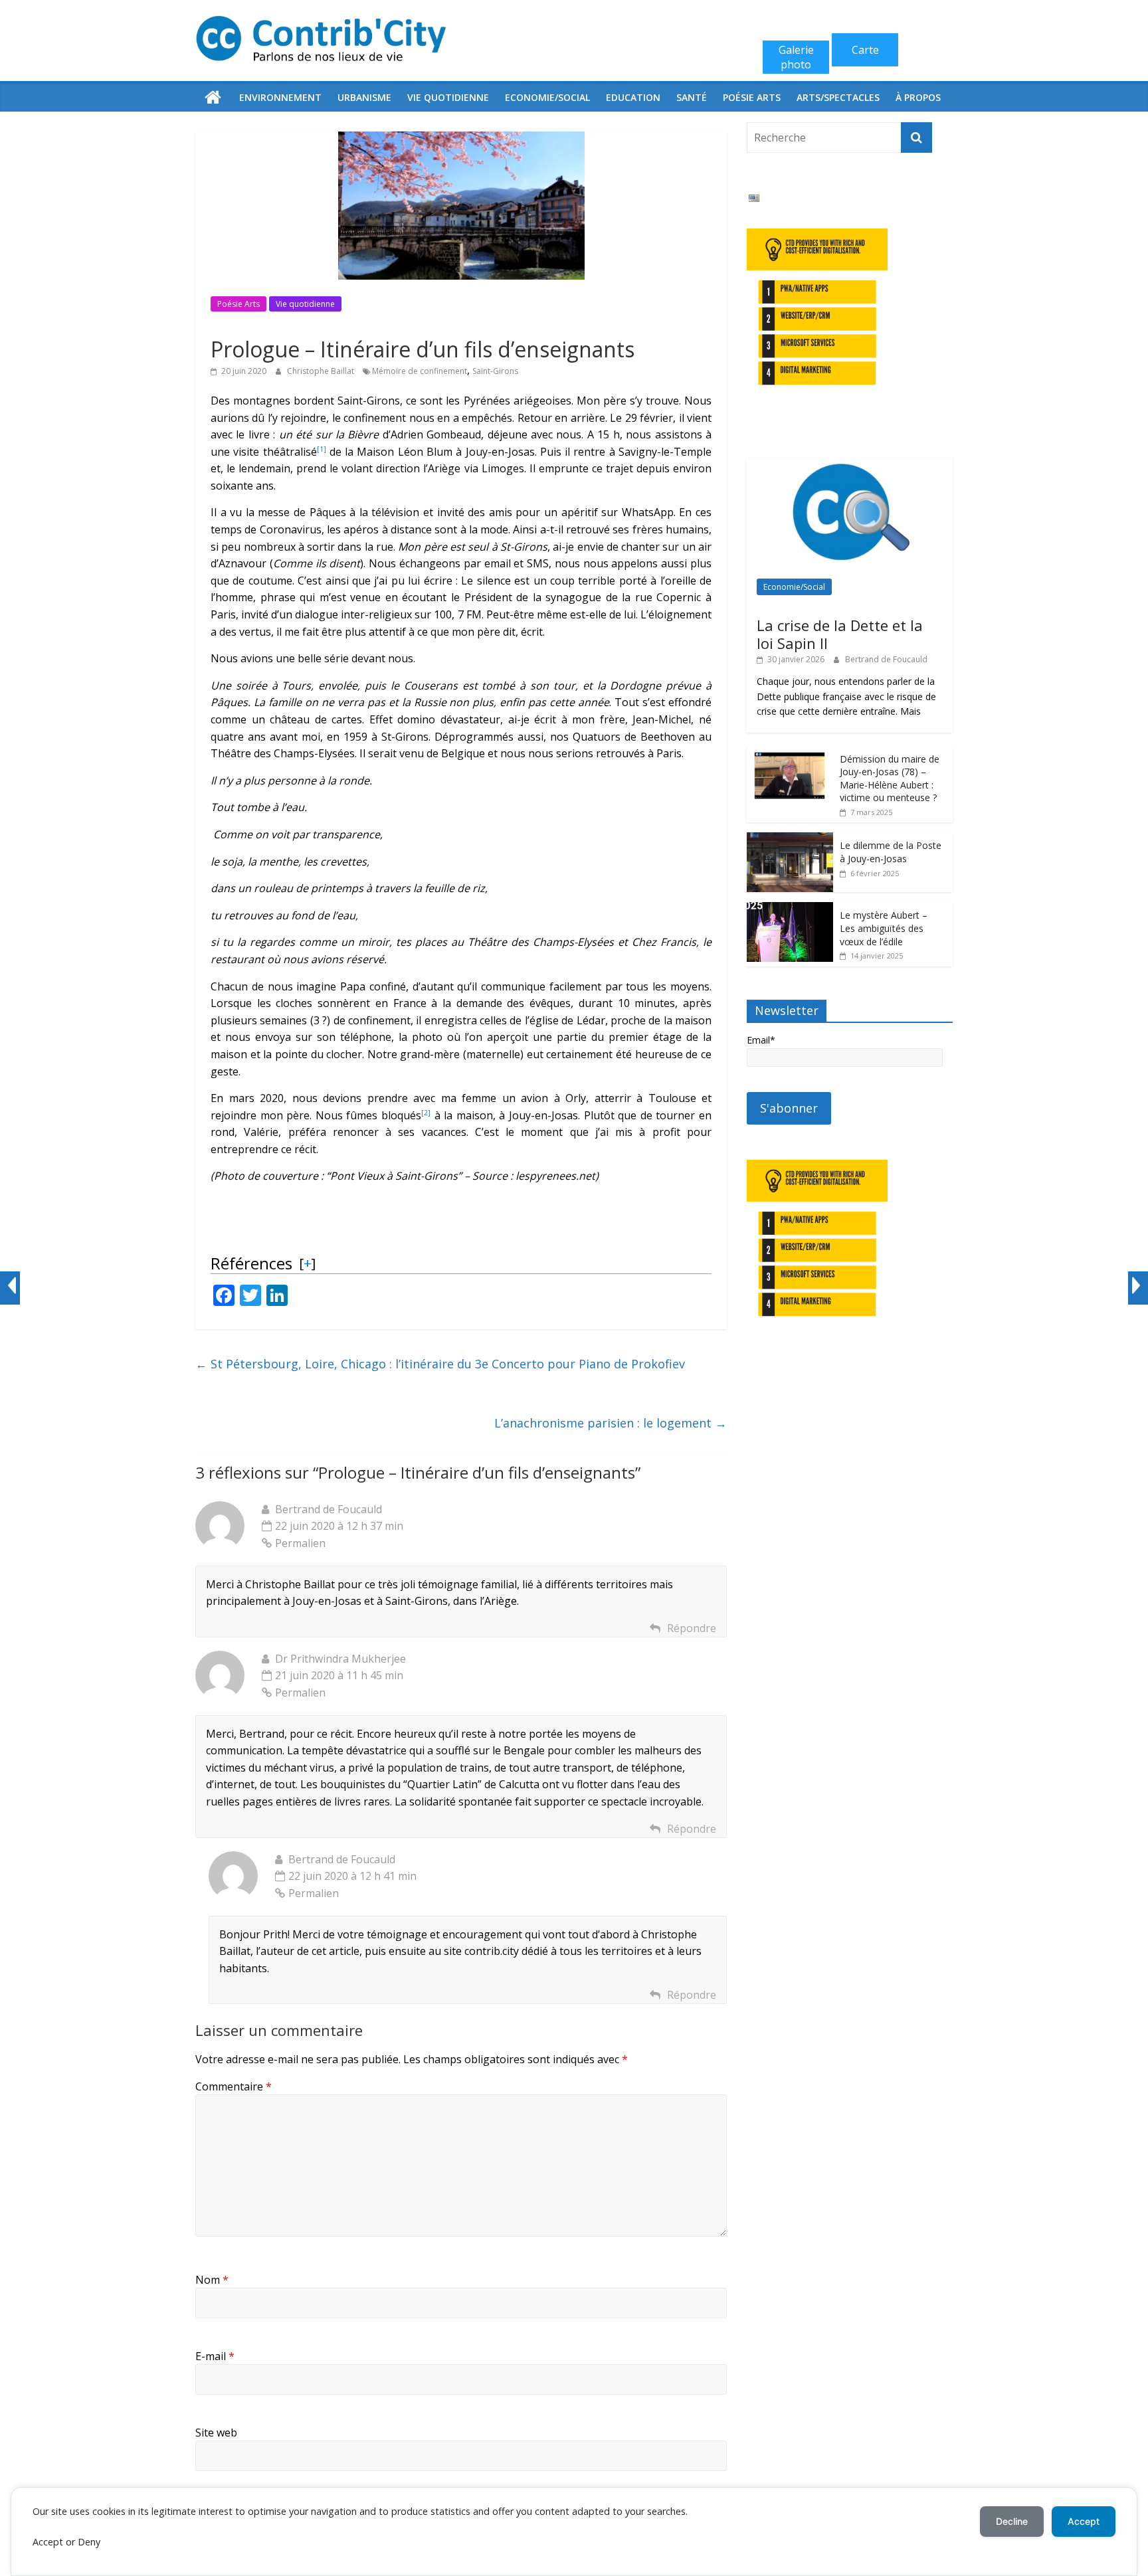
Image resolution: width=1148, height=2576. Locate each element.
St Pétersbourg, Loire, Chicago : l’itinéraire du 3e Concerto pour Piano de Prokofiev (440, 1364)
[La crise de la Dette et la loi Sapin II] (850, 465)
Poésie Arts (752, 97)
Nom (212, 2280)
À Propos (918, 97)
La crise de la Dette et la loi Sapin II (840, 634)
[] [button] (307, 1263)
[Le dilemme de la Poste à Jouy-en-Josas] (790, 839)
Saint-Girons (495, 371)
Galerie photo (796, 57)
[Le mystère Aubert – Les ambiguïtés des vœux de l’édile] (790, 909)
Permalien (300, 1543)
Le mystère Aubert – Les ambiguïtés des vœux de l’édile (884, 928)
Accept (1084, 2521)
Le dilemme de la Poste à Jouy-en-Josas (891, 852)
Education (633, 97)
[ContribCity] (213, 98)
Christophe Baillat (322, 371)
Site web (216, 2433)
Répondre (692, 1628)
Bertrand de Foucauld (886, 659)
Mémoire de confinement (420, 371)
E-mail (215, 2356)
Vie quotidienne (448, 97)
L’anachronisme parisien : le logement (611, 1423)
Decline (1012, 2521)
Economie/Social (547, 97)
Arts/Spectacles (838, 97)
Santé (692, 97)
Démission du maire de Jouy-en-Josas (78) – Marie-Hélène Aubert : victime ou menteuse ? (890, 779)
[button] (322, 452)
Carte (865, 50)
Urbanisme (364, 97)
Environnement (280, 97)
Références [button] (251, 1263)
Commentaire (234, 2086)
